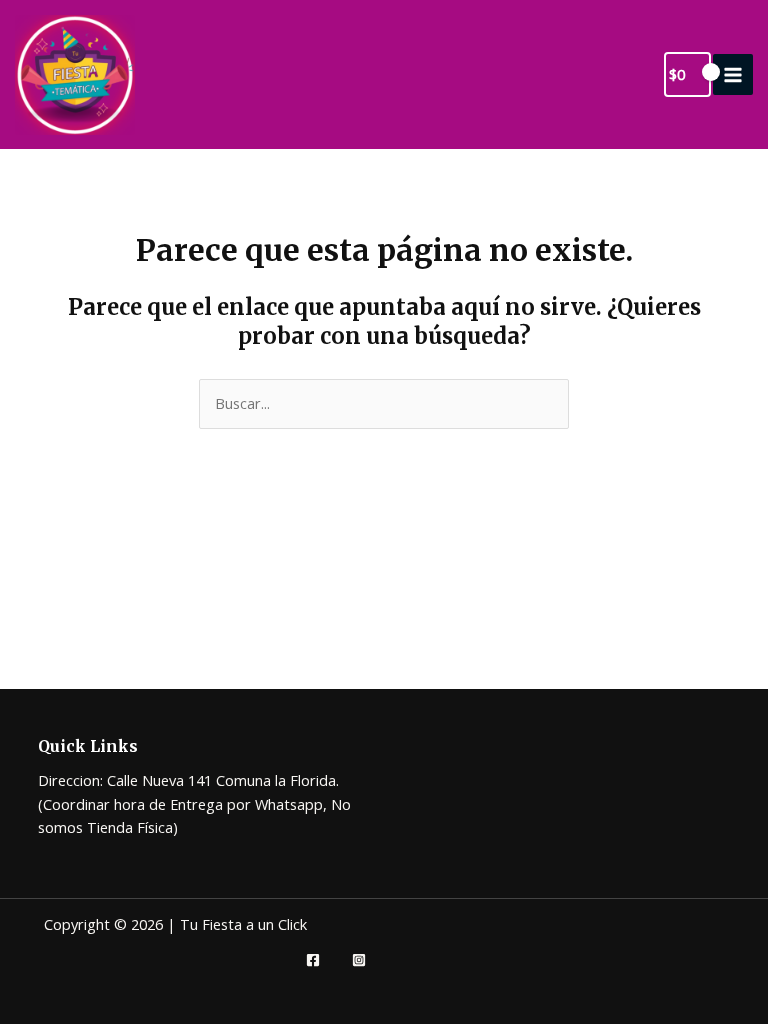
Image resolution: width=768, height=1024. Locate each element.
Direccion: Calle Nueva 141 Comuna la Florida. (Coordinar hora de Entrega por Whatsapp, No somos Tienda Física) (194, 803)
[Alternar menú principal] (733, 74)
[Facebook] (313, 960)
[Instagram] (359, 960)
